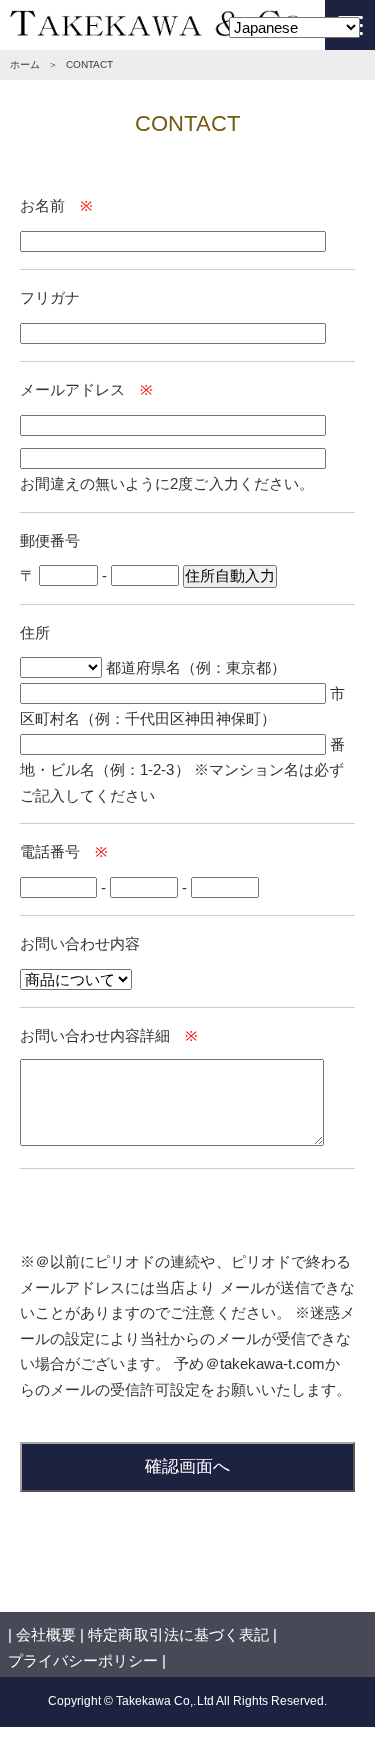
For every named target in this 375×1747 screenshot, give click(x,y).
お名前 (42, 205)
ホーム (25, 64)
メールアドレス (72, 389)
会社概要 (46, 1634)
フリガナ (50, 297)
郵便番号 (50, 540)
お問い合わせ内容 (80, 943)
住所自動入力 (230, 575)
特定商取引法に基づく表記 (178, 1634)
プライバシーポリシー (83, 1660)
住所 (35, 632)
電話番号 (50, 851)
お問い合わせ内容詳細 (95, 1035)
